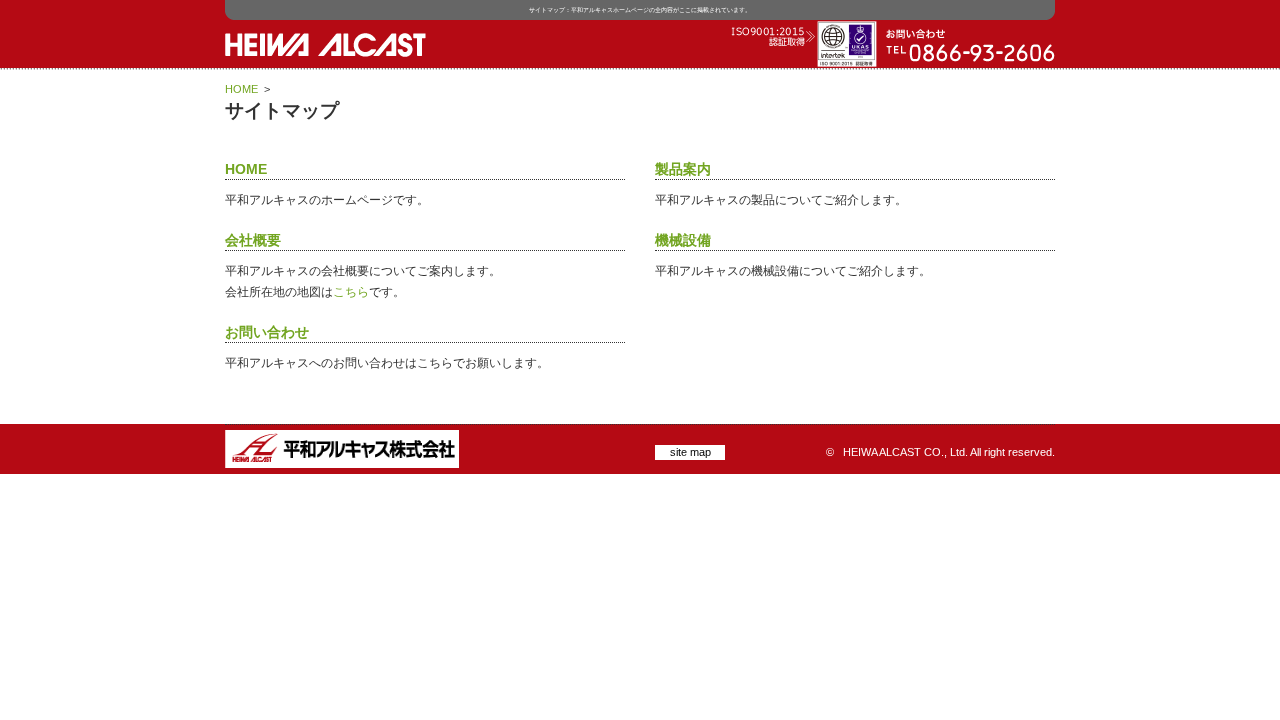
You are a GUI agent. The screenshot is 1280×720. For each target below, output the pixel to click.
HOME (241, 89)
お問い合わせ (267, 332)
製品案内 (683, 169)
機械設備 (683, 240)
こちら (351, 292)
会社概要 (253, 240)
